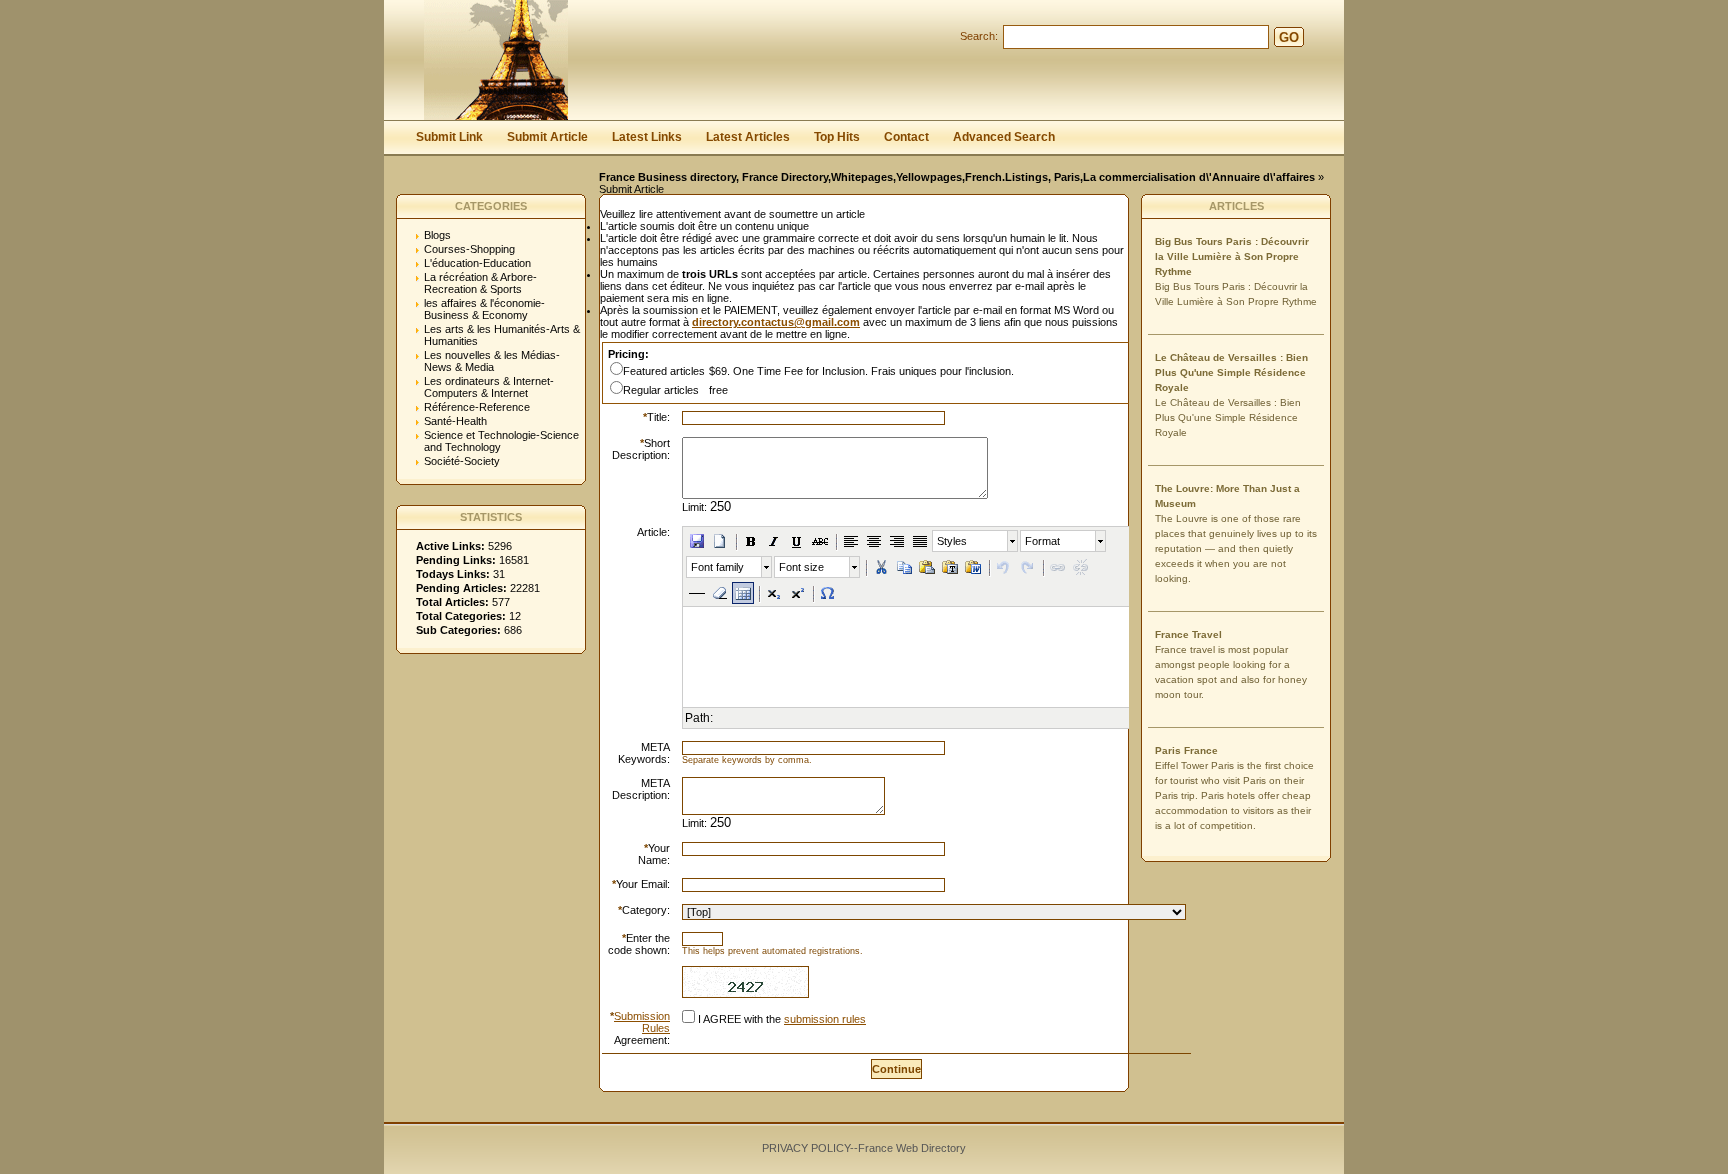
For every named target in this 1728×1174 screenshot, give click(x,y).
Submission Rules (642, 1022)
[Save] (697, 541)
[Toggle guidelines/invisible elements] (743, 593)
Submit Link (449, 137)
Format (1042, 541)
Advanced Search (1004, 137)
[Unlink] (1081, 567)
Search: (979, 36)
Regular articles (661, 390)
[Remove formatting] (720, 593)
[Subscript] (774, 593)
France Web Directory (912, 1148)
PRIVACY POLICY (806, 1148)
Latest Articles (748, 137)
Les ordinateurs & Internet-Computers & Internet (489, 387)
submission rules (825, 1019)
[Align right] (897, 541)
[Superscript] (797, 593)
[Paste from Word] (973, 567)
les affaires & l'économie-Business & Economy (484, 309)
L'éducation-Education (477, 263)
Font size (801, 567)
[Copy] (904, 567)
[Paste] (927, 567)
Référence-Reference (477, 407)
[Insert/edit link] (1058, 567)
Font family (717, 567)
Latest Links (647, 137)
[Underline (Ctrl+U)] (797, 541)
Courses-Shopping (469, 249)
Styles (952, 541)
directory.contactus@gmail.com (776, 322)
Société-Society (462, 461)
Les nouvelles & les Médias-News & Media (492, 361)
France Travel (1188, 634)
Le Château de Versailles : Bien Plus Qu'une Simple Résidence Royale (1231, 372)
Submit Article (547, 137)
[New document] (720, 541)
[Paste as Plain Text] (950, 567)
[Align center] (874, 541)
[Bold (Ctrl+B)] (751, 541)
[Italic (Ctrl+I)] (774, 541)
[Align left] (851, 541)
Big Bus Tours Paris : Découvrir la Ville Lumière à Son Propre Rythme (1232, 256)
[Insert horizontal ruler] (697, 593)
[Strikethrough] (820, 541)
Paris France (1186, 750)
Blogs (437, 235)
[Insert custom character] (828, 593)
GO (1289, 37)
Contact (906, 137)
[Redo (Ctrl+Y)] (1027, 567)
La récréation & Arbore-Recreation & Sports (480, 283)
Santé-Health (455, 421)
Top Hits (837, 137)
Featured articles (664, 371)
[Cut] (881, 567)
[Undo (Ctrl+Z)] (1004, 567)
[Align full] (920, 541)
